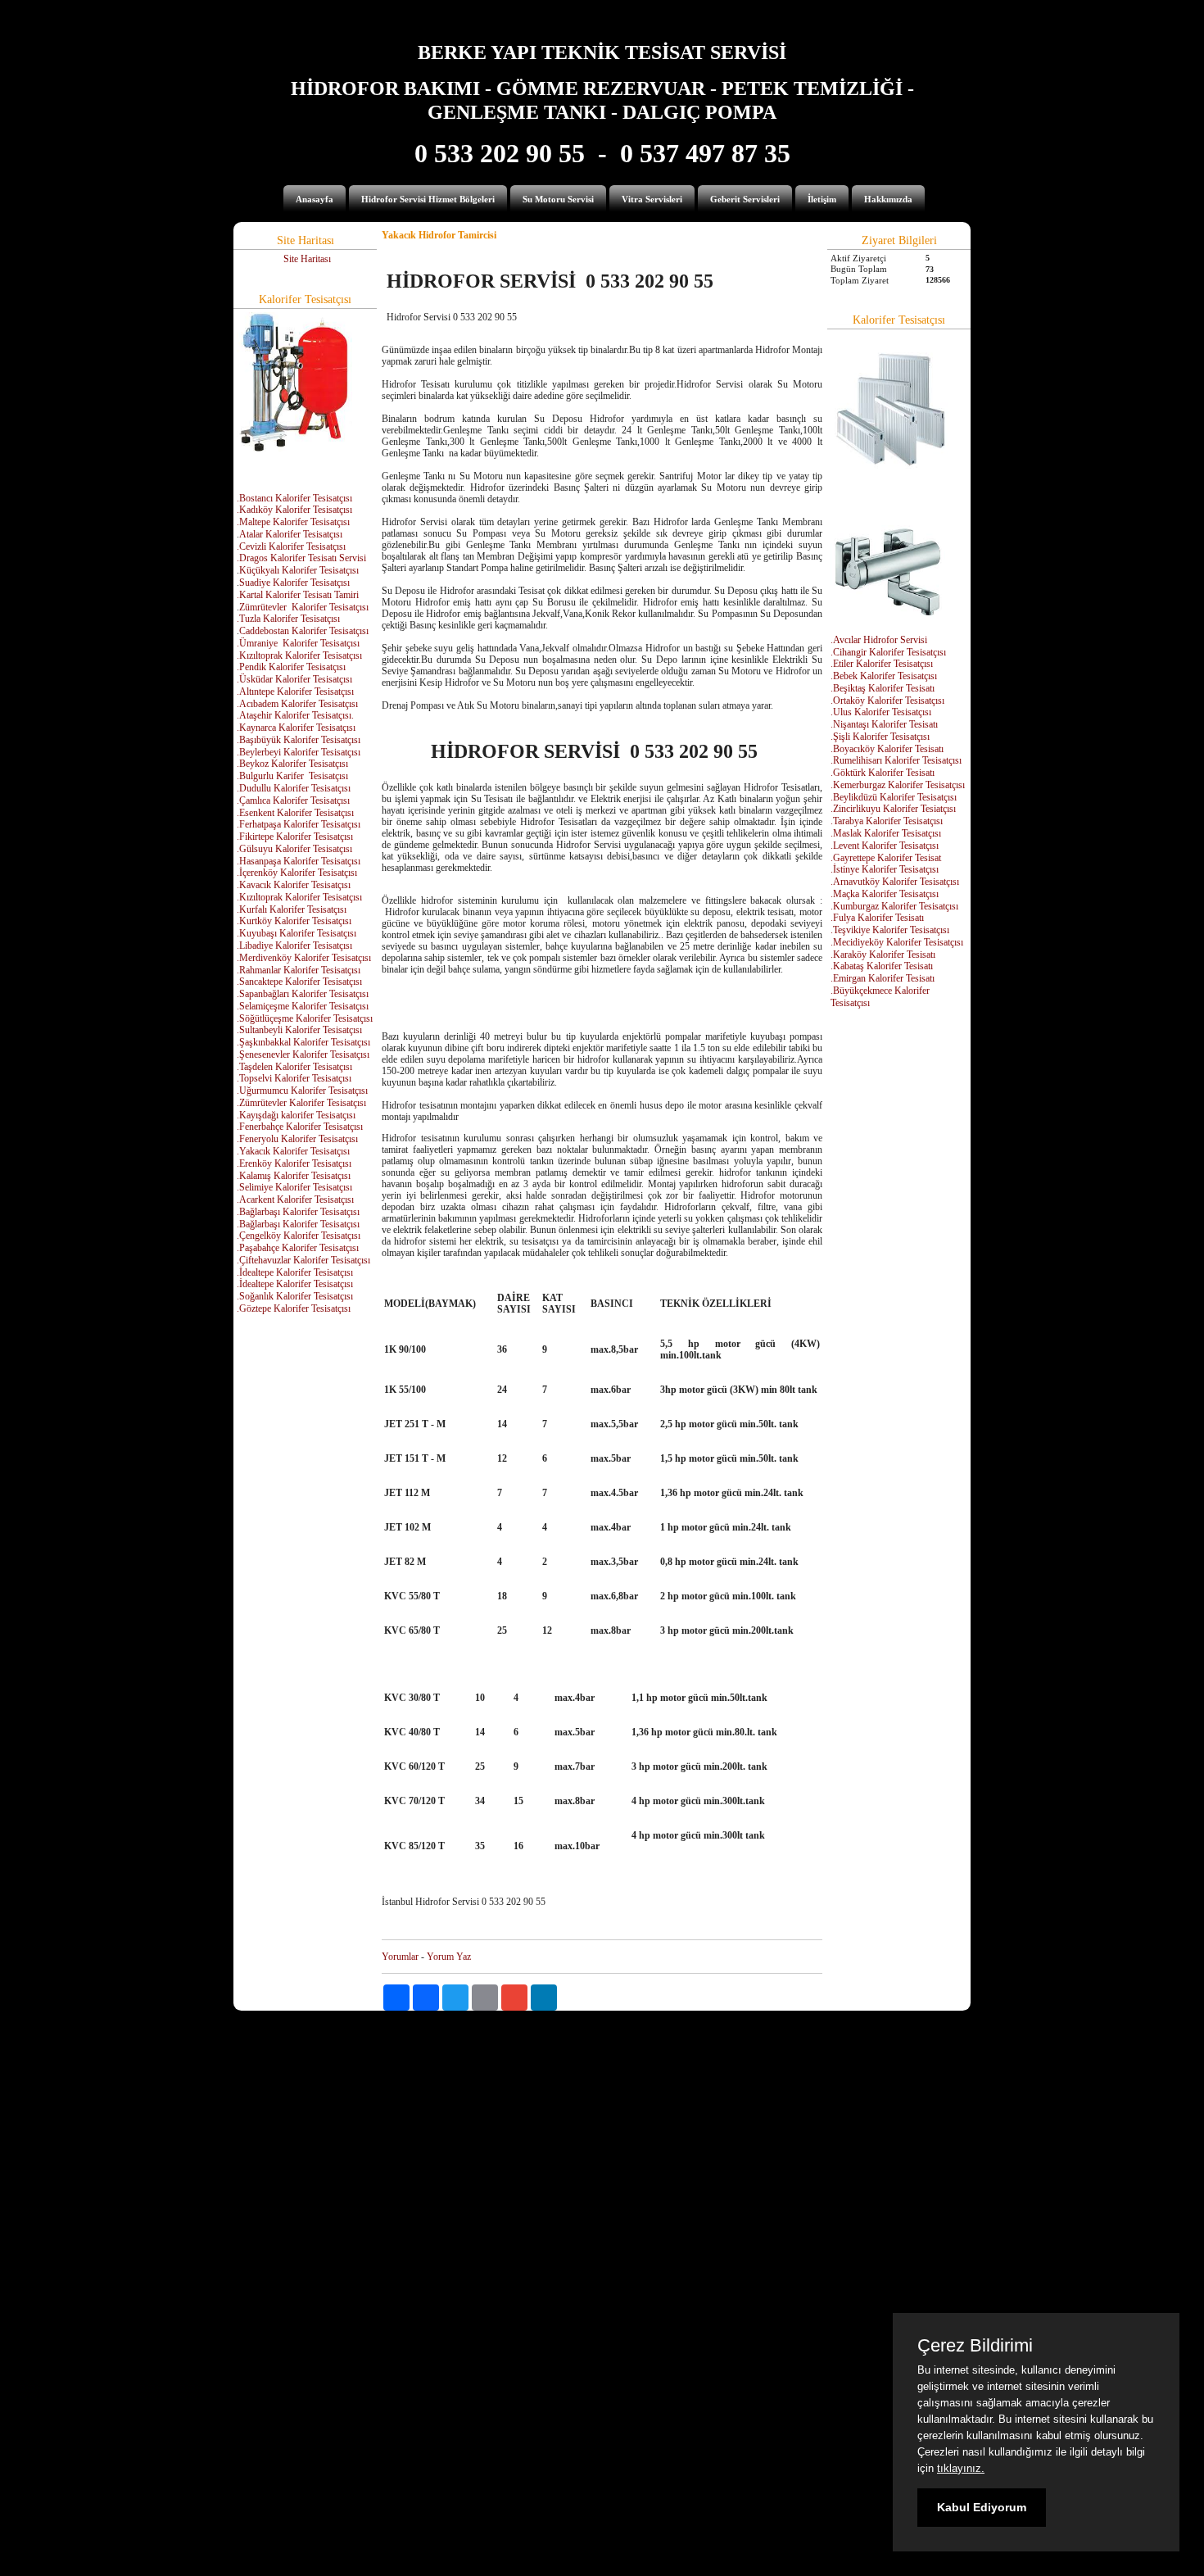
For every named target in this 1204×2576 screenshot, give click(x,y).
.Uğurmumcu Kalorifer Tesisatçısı (302, 1091)
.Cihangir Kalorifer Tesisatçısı (888, 652)
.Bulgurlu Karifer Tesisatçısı (292, 776)
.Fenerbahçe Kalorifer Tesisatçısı (300, 1127)
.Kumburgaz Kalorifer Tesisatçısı (894, 906)
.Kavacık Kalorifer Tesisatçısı (294, 885)
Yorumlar (400, 1957)
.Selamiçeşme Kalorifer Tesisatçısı (303, 1006)
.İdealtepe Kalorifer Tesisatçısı (295, 1272)
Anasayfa (315, 199)
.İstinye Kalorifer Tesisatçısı (885, 869)
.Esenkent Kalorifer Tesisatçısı (295, 813)
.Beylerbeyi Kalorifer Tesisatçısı (299, 752)
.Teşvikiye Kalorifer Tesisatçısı (890, 930)
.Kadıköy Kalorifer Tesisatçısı (294, 510)
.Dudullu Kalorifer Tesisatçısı (294, 788)
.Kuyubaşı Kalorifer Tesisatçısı (296, 933)
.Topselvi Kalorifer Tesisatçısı (294, 1078)
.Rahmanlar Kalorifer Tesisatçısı (299, 970)
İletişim (822, 199)
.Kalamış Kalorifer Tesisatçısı (294, 1176)
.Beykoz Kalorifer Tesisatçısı (292, 764)
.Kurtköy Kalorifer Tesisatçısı (294, 921)
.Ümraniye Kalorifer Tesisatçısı (298, 643)
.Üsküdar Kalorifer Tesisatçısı (294, 679)
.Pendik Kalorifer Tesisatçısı (291, 667)
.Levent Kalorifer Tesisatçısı (885, 846)
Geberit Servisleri (745, 199)
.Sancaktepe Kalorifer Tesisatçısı (299, 982)
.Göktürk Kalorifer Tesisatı (883, 773)
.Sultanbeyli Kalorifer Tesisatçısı (299, 1030)
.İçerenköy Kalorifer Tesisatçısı (297, 873)
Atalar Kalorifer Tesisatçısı (291, 534)
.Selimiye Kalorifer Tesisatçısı (294, 1187)
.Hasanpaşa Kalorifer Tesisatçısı (299, 861)
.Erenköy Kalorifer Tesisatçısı (294, 1163)
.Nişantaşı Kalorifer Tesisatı (884, 724)
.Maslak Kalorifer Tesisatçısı (886, 833)
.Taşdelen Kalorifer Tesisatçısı (294, 1067)
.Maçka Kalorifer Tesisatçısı (885, 894)
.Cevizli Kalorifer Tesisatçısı (291, 546)
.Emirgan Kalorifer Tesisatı (883, 978)
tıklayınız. (961, 2468)
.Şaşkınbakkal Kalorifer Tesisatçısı (303, 1042)
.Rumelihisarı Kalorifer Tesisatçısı (896, 760)
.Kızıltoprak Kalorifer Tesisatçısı (299, 655)
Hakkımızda (888, 199)
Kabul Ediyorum (982, 2507)
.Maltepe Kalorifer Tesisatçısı (293, 522)
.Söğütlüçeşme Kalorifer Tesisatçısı (305, 1018)
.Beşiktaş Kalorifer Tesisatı (883, 688)
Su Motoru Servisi (558, 199)
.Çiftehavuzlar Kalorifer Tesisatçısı (303, 1260)
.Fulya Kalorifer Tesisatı (877, 918)
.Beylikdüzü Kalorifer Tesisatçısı (894, 797)
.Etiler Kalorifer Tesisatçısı (882, 664)
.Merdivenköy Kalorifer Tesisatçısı (304, 958)
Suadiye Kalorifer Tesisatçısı (294, 583)
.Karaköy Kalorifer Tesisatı (883, 955)
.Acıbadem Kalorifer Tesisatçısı (297, 704)
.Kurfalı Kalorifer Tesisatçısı (292, 909)
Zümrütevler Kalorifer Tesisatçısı (304, 607)
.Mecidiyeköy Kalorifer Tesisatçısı (897, 942)
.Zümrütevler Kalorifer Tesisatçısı (301, 1103)
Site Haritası (307, 259)
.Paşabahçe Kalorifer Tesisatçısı (298, 1248)
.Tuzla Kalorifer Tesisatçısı (288, 619)
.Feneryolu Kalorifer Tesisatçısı (297, 1139)
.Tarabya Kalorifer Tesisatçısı (887, 821)
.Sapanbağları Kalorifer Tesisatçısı (303, 994)
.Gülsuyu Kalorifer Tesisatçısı (294, 849)
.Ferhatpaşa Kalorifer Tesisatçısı (299, 824)
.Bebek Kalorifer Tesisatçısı (884, 676)
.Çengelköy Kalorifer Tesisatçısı (299, 1236)
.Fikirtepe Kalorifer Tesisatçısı (295, 837)
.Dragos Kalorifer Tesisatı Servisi (301, 558)
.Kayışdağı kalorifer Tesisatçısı (296, 1115)
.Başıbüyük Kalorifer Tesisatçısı (299, 740)
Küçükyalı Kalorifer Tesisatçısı (299, 570)
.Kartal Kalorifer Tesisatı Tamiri (298, 595)
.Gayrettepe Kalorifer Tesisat (886, 858)
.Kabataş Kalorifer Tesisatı (882, 966)
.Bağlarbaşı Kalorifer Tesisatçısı (298, 1212)
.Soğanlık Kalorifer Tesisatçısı (295, 1296)
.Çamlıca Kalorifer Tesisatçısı (293, 800)
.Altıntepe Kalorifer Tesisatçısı (295, 692)
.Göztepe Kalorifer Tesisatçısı (294, 1308)
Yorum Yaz (449, 1957)
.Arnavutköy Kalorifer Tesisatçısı (895, 882)
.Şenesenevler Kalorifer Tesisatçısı (303, 1054)
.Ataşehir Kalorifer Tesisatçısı (294, 715)
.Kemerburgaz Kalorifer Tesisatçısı (898, 785)
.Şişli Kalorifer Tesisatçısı (880, 737)
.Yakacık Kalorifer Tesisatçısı (293, 1151)
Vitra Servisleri (652, 199)
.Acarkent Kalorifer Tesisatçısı (295, 1200)
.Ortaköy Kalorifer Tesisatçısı (887, 701)
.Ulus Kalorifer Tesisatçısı (881, 712)
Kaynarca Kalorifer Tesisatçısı (297, 728)
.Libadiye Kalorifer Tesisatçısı (294, 946)
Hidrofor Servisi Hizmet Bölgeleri (428, 199)
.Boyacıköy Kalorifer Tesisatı (887, 749)
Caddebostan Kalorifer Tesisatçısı (304, 631)
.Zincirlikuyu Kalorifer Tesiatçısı (893, 809)
